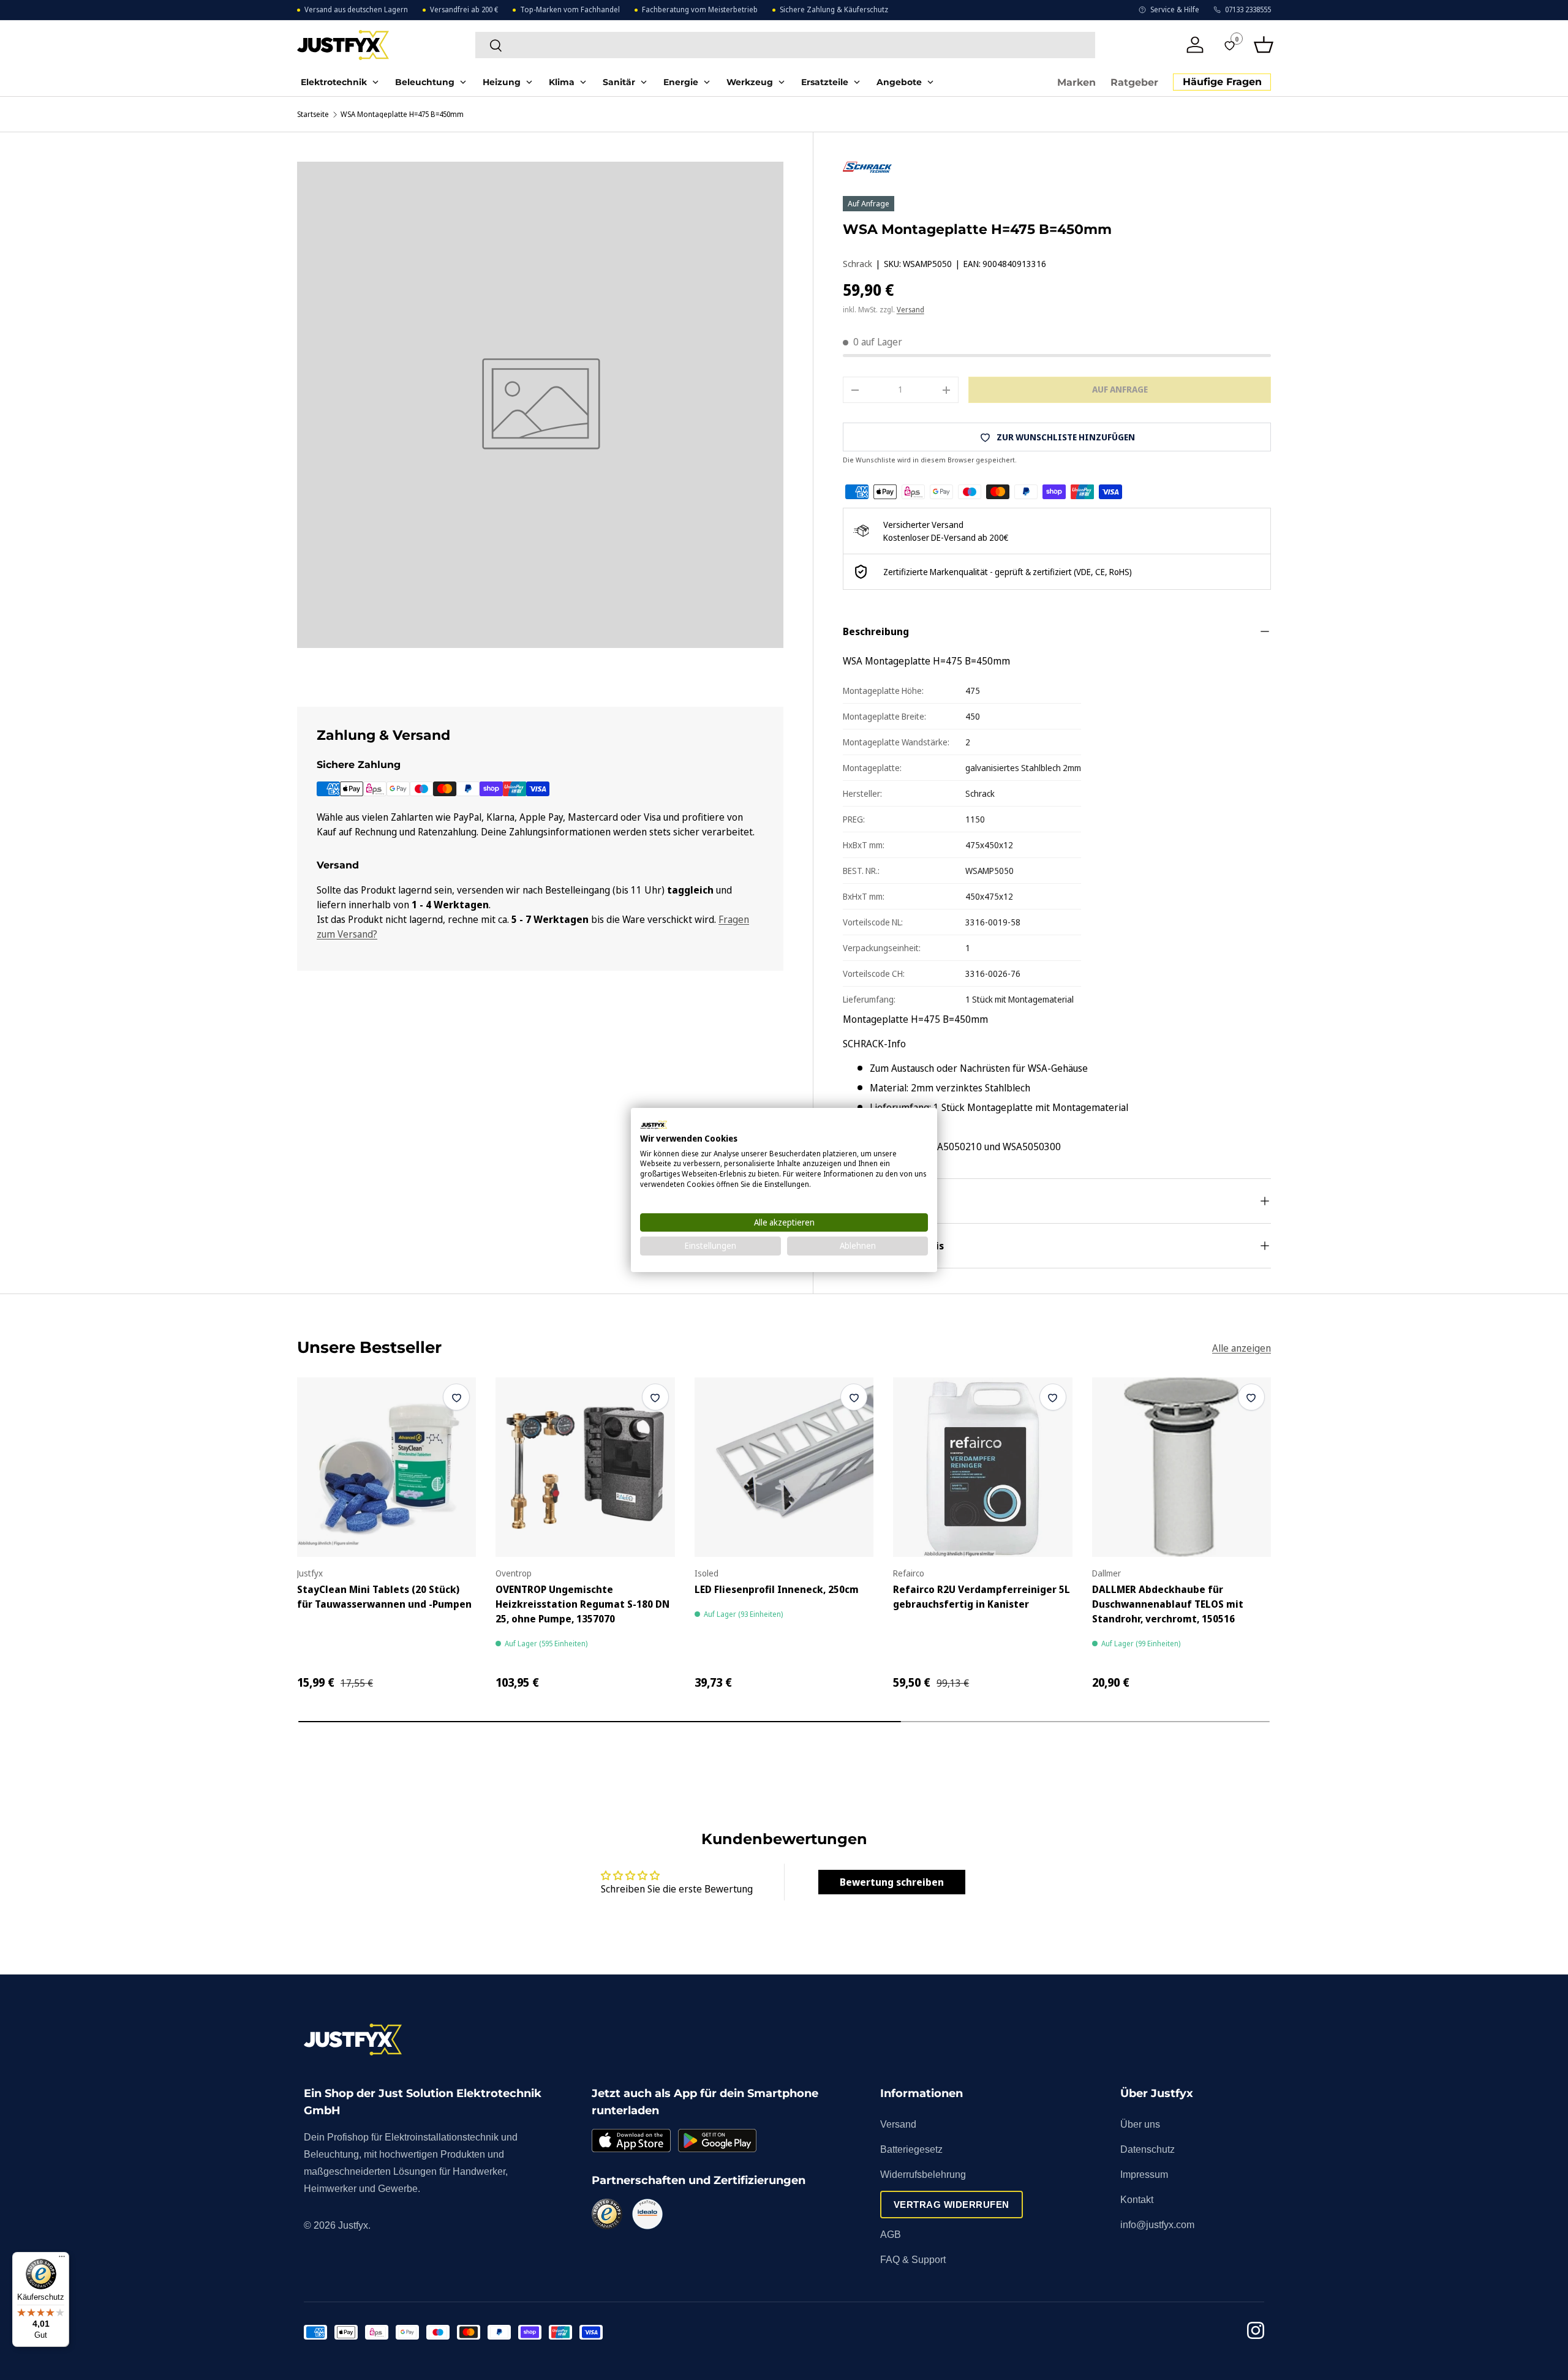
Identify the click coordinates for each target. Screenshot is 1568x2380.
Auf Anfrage (1120, 389)
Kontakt (1137, 2200)
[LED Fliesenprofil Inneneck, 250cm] (784, 1467)
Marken (1076, 82)
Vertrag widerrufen (952, 2205)
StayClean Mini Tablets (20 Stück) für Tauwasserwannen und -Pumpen (384, 1597)
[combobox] (785, 45)
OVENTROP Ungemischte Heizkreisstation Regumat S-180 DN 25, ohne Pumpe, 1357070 (582, 1604)
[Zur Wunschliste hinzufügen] (456, 1397)
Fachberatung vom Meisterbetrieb (700, 10)
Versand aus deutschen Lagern (356, 10)
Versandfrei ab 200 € (464, 10)
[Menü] (62, 2259)
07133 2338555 (1248, 10)
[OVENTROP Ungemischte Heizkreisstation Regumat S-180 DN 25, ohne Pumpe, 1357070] (585, 1467)
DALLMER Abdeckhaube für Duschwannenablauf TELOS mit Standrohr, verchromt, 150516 (1168, 1604)
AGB (891, 2235)
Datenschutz (1148, 2149)
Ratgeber (1134, 82)
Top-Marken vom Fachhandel (570, 10)
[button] (1264, 45)
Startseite (313, 115)
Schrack (858, 264)
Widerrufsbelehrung (923, 2175)
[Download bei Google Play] (717, 2141)
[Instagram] (1256, 2333)
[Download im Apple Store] (631, 2141)
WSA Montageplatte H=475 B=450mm (402, 115)
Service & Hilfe (1175, 10)
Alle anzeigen (1242, 1347)
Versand (910, 310)
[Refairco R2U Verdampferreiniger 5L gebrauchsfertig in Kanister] (982, 1467)
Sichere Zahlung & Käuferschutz (834, 10)
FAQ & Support (913, 2260)
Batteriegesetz (911, 2149)
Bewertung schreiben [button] (892, 1882)
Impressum (1144, 2175)
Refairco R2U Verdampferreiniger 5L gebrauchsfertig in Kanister (982, 1597)
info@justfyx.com (1157, 2225)
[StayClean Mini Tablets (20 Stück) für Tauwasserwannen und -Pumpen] (386, 1467)
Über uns (1140, 2124)
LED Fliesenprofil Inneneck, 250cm (777, 1589)
